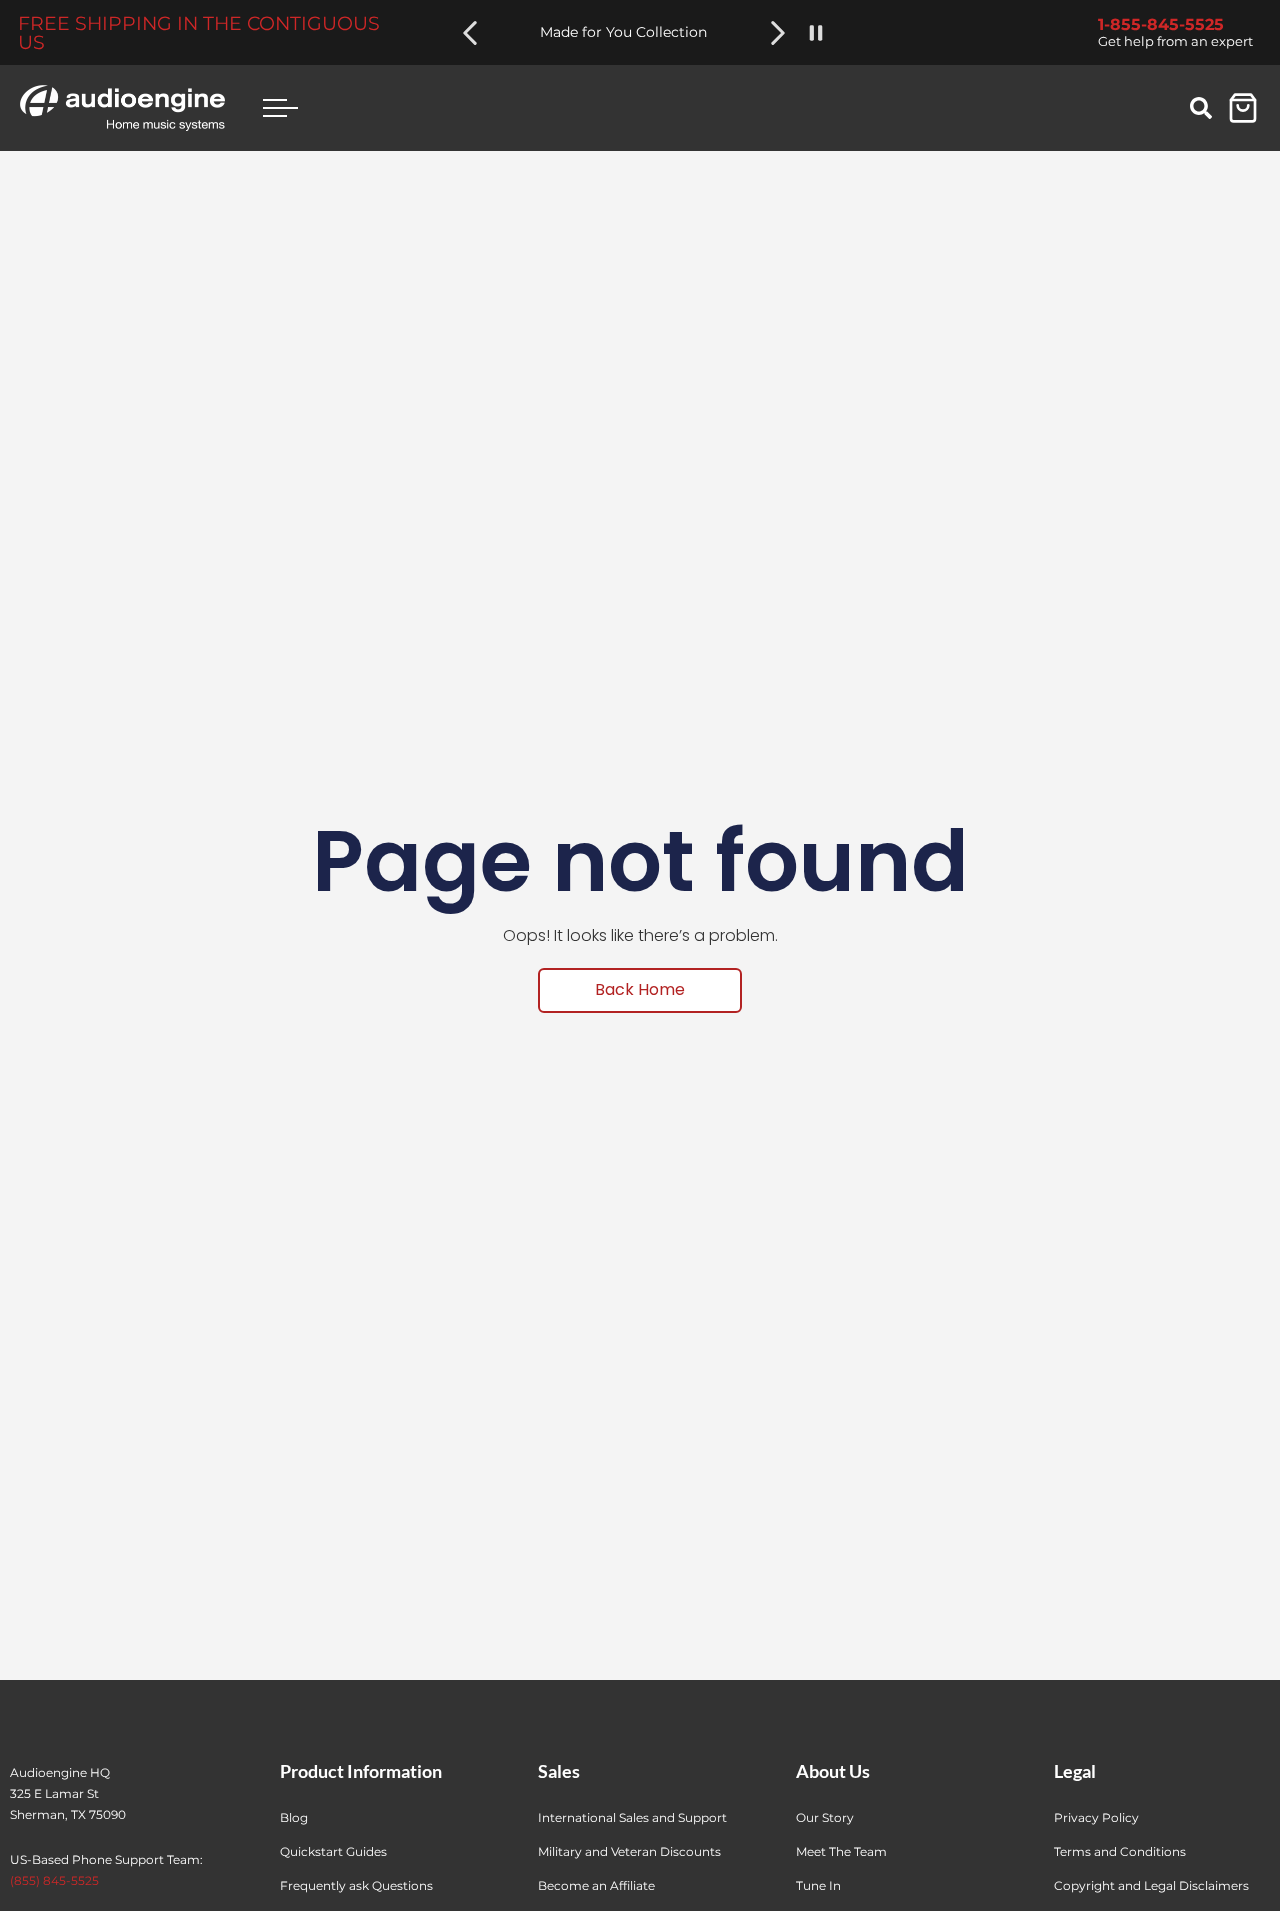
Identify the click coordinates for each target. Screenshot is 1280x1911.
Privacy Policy (1096, 1817)
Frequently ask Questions (356, 1885)
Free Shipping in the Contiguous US (199, 33)
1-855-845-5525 (1161, 24)
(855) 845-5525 (54, 1880)
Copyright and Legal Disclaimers (1151, 1885)
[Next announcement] (778, 33)
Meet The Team (841, 1851)
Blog (294, 1817)
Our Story (825, 1817)
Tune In (818, 1885)
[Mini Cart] (1243, 108)
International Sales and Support (632, 1817)
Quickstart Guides (333, 1851)
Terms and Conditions (1120, 1851)
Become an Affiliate (596, 1885)
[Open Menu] (280, 107)
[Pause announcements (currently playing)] (816, 33)
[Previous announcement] (470, 33)
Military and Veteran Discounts (629, 1851)
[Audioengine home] (122, 108)
